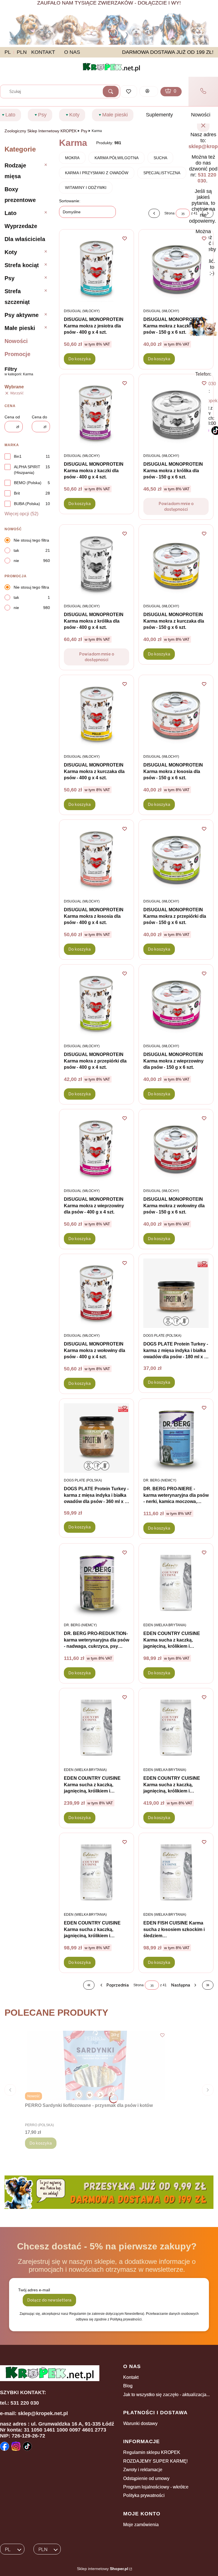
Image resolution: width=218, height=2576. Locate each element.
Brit (17, 493)
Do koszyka (80, 359)
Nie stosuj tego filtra (31, 540)
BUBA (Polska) (27, 504)
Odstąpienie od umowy (146, 2478)
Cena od (12, 417)
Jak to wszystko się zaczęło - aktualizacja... (166, 2395)
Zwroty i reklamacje (143, 2470)
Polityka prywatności (144, 2495)
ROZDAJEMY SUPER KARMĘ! (155, 2461)
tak (16, 550)
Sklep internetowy (103, 2569)
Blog (128, 2386)
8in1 (18, 456)
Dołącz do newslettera (49, 2300)
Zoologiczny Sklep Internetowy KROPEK (41, 131)
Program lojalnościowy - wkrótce (156, 2487)
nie (16, 561)
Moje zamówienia (141, 2525)
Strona (169, 213)
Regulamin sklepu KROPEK (152, 2452)
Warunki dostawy (140, 2423)
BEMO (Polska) (28, 483)
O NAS (72, 52)
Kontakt (131, 2377)
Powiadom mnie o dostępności (176, 506)
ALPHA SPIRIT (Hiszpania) (27, 470)
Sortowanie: (70, 201)
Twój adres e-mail (34, 2290)
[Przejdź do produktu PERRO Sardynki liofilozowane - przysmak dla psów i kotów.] (96, 2065)
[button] (111, 91)
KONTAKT (43, 52)
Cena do (39, 417)
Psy (84, 131)
